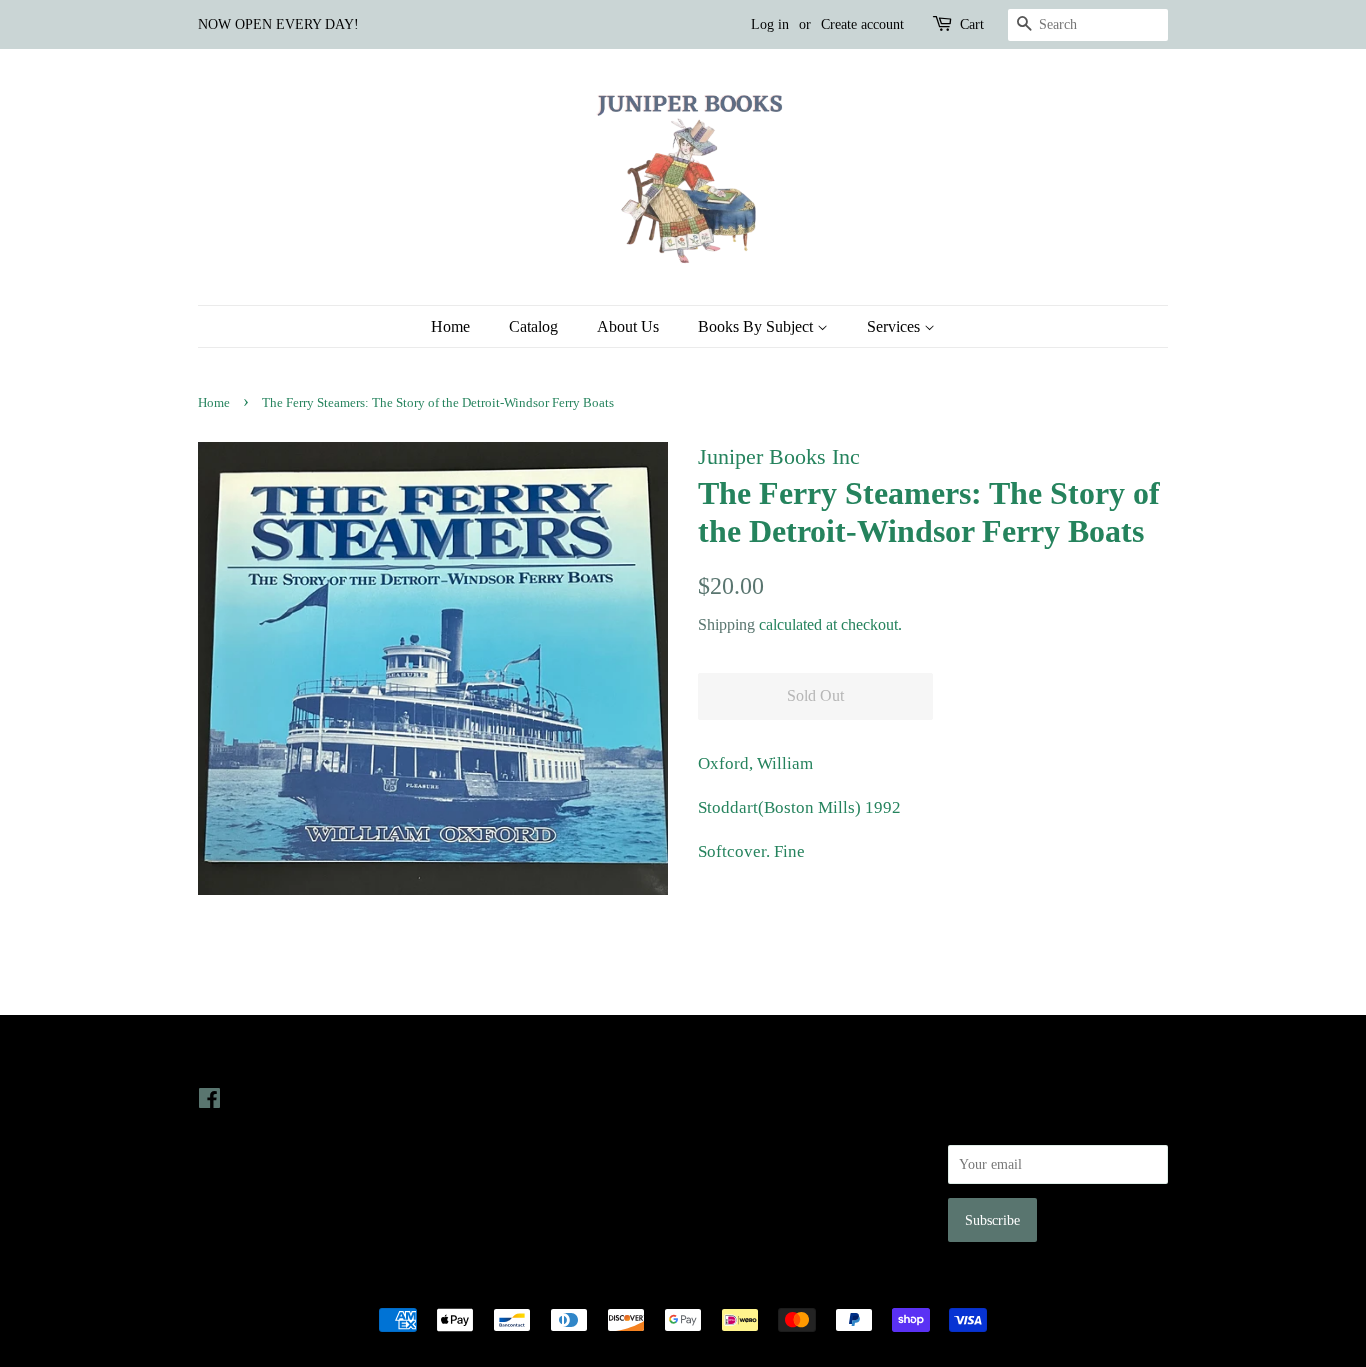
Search (717, 1098)
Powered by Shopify (794, 1285)
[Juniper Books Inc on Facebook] (209, 1102)
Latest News (489, 1057)
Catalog (533, 326)
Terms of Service (746, 1182)
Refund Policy (738, 1154)
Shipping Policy (743, 1211)
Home (450, 326)
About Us (628, 326)
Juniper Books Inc (677, 1285)
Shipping (726, 624)
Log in (770, 24)
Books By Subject (757, 326)
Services (895, 326)
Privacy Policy (739, 1126)
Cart (972, 24)
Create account (862, 24)
